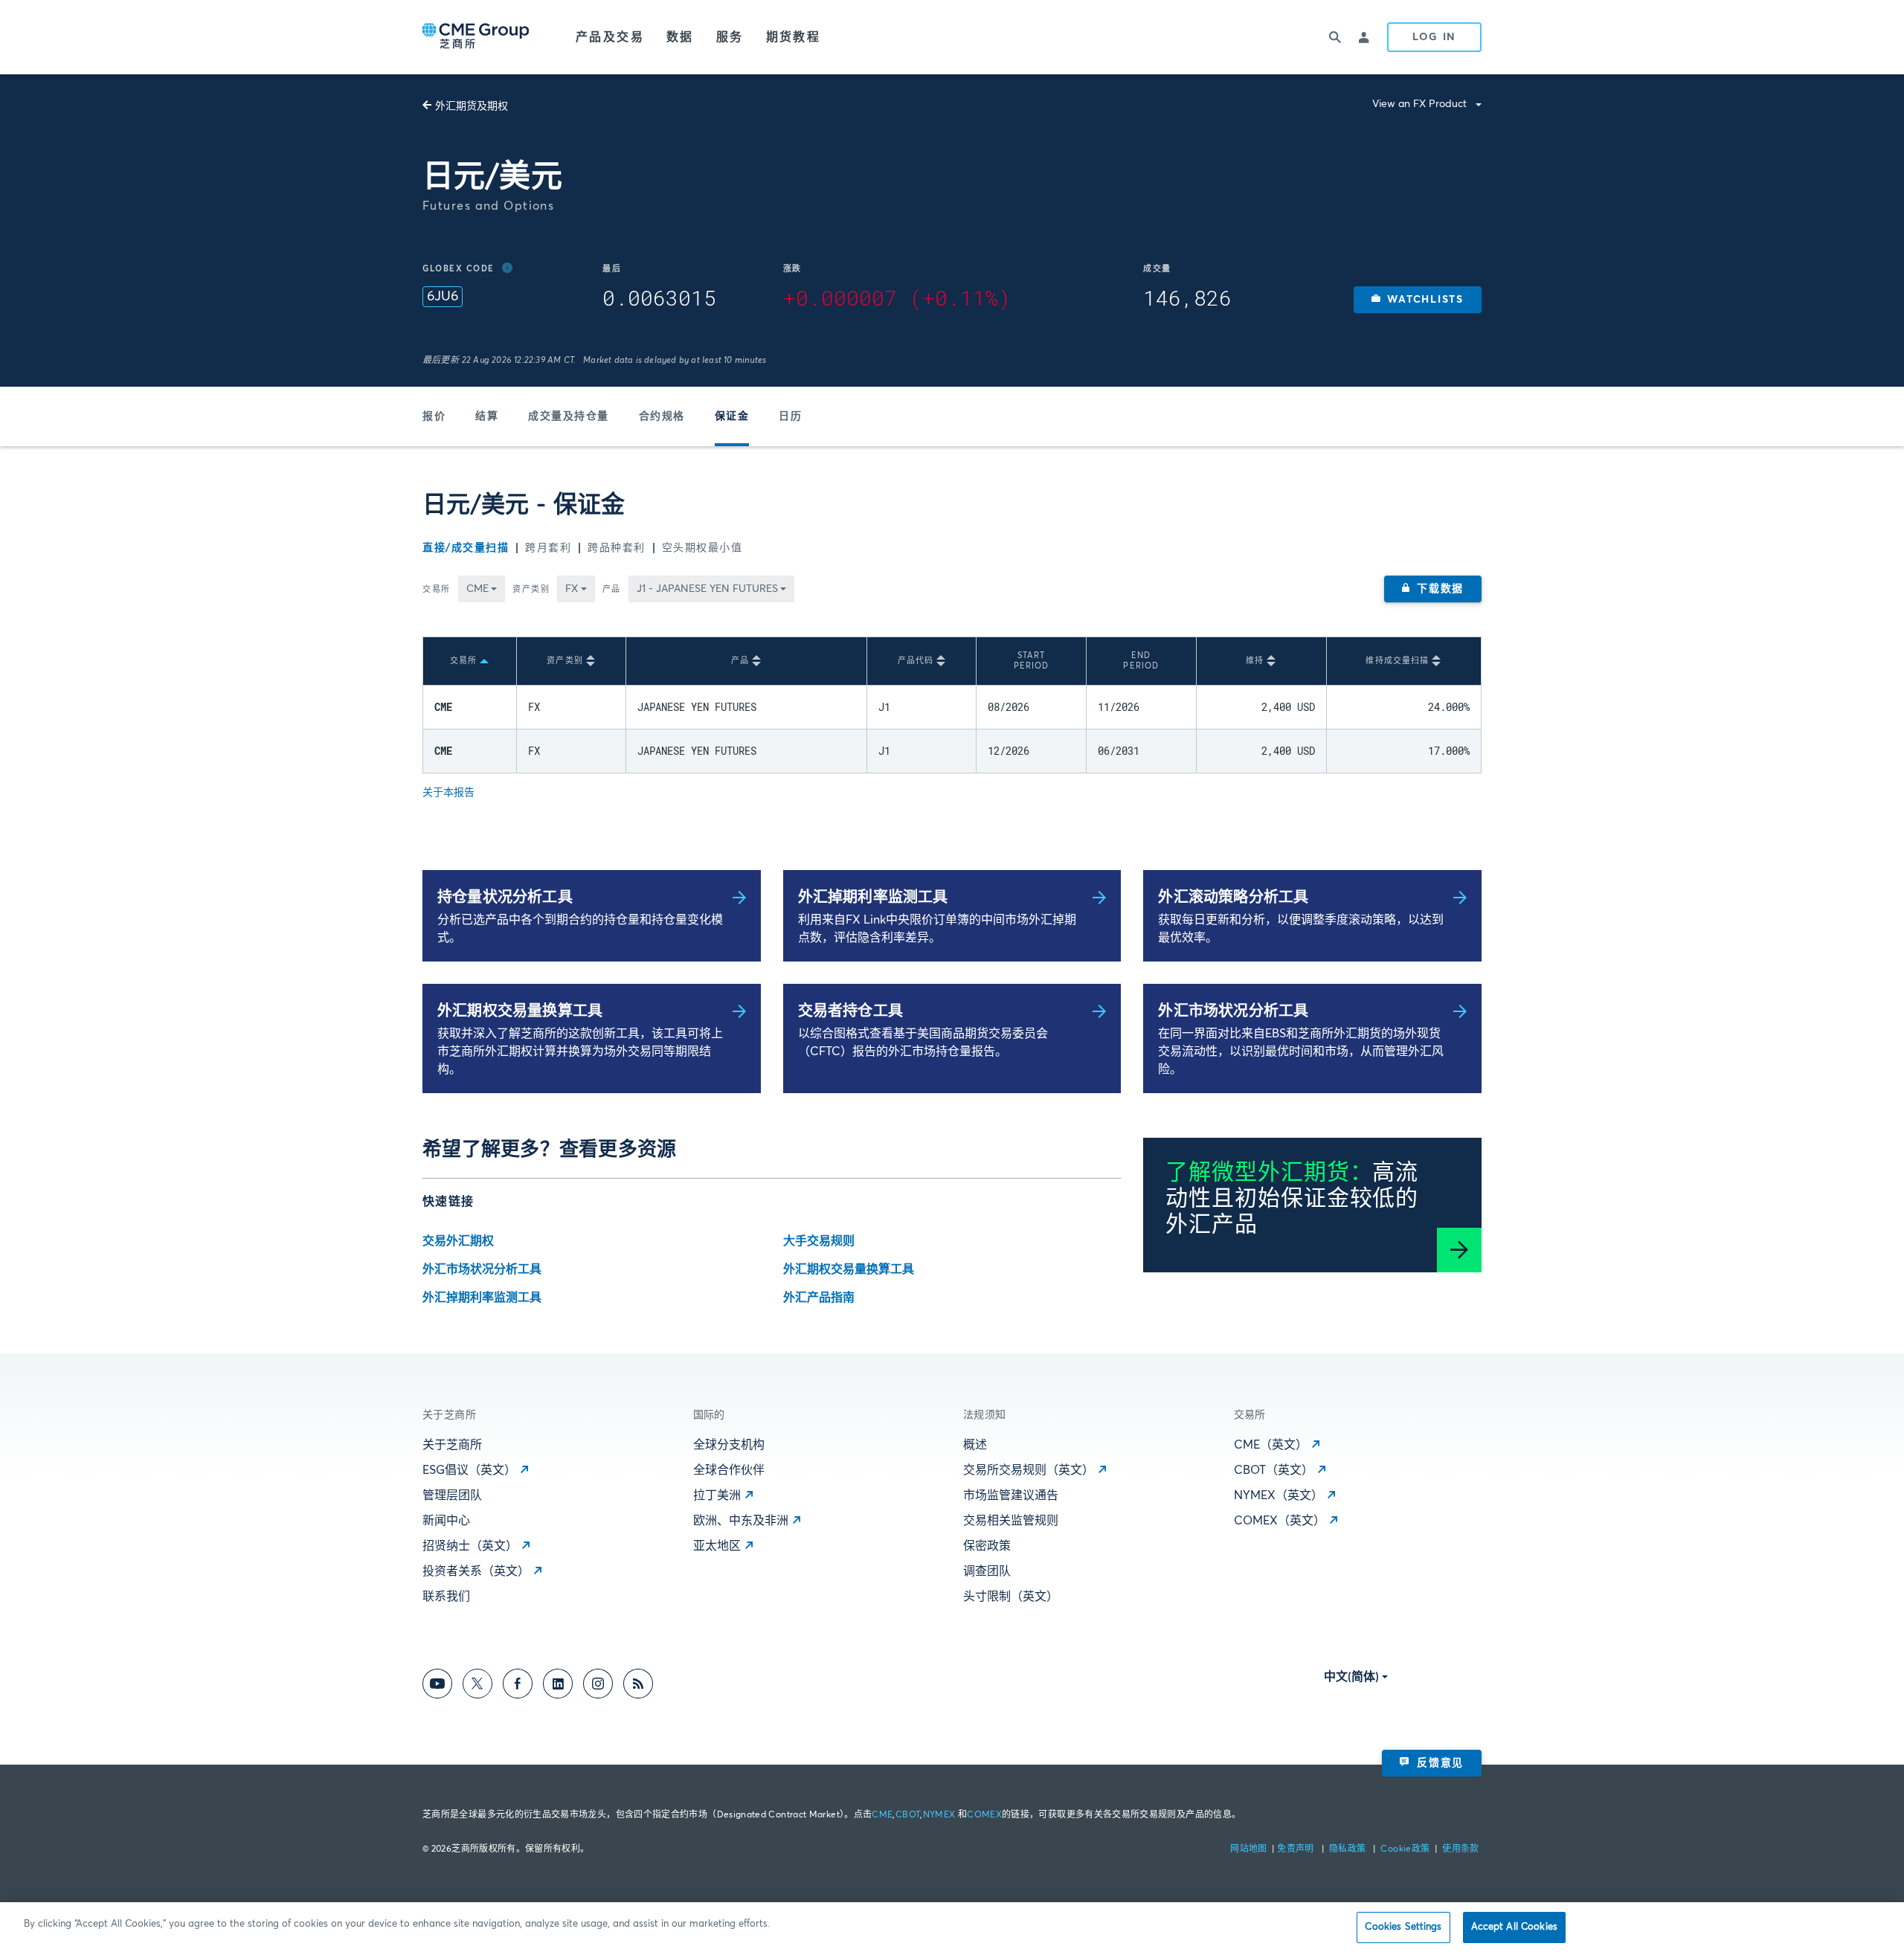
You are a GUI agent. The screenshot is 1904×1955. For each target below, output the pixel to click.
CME (882, 1815)
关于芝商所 (452, 1445)
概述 (975, 1445)
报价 (434, 416)
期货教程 (794, 37)
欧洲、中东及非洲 (741, 1521)
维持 (1255, 661)
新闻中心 (446, 1521)
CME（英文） (1271, 1445)
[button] (1418, 300)
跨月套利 (548, 548)
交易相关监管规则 (1011, 1521)
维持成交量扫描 (1397, 661)
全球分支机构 (729, 1445)
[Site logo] (477, 37)
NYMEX (939, 1815)
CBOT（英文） (1274, 1470)
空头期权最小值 (702, 548)
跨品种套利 (617, 548)
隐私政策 (1349, 1849)
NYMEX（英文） (1279, 1495)
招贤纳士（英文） (470, 1546)
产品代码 (916, 661)
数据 (680, 37)
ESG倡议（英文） (469, 1470)
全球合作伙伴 (729, 1470)
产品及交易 (610, 37)
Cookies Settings (1403, 1927)
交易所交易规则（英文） (1029, 1470)
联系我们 (446, 1597)
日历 (790, 416)
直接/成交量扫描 (466, 548)
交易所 (437, 589)
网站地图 (1250, 1849)
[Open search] (1335, 37)
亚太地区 (717, 1546)
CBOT (908, 1815)
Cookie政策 (1405, 1849)
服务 (730, 37)
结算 (487, 416)
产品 (612, 589)
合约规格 (662, 416)
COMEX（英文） (1280, 1521)
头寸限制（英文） (1011, 1597)
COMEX (984, 1815)
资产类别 (531, 589)
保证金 (732, 416)
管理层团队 (452, 1495)
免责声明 (1297, 1849)
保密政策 (987, 1546)
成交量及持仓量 (569, 416)
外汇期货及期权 (472, 106)
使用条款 (1460, 1849)
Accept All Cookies (1514, 1927)
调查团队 (987, 1571)
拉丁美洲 (717, 1495)
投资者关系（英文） (476, 1571)
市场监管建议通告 (1011, 1495)
